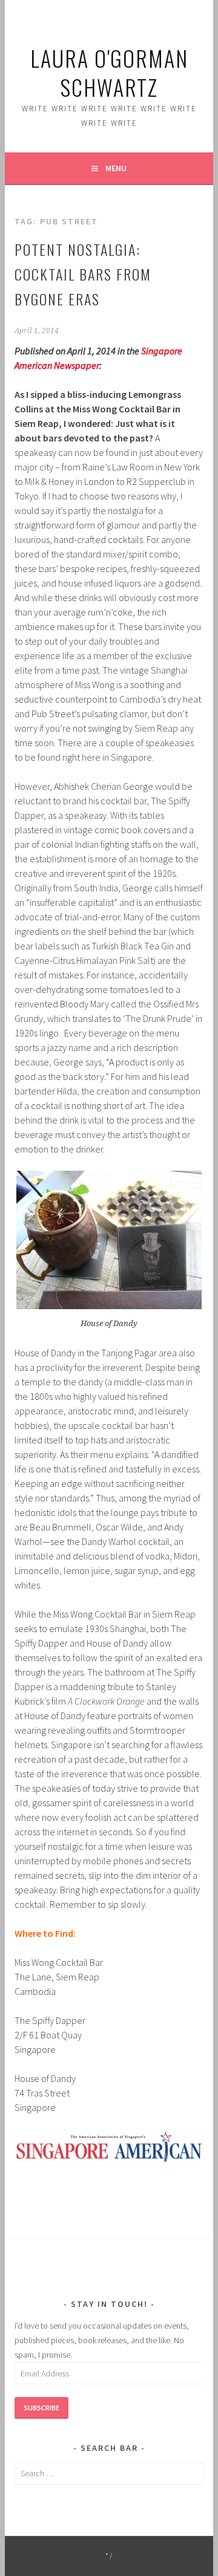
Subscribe (41, 2408)
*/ (109, 2556)
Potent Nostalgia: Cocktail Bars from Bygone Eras (83, 274)
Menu (116, 168)
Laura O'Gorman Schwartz (109, 72)
